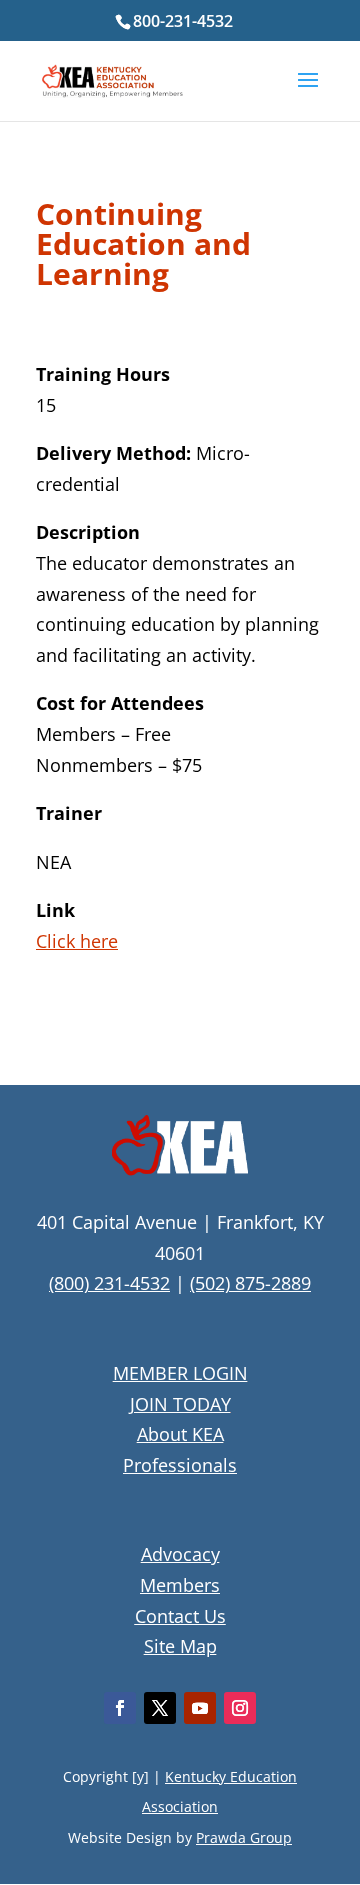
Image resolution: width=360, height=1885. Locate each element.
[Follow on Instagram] (240, 1708)
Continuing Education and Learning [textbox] (143, 246)
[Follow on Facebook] (120, 1708)
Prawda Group (244, 1837)
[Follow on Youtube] (200, 1708)
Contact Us (180, 1616)
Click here (77, 941)
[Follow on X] (160, 1708)
